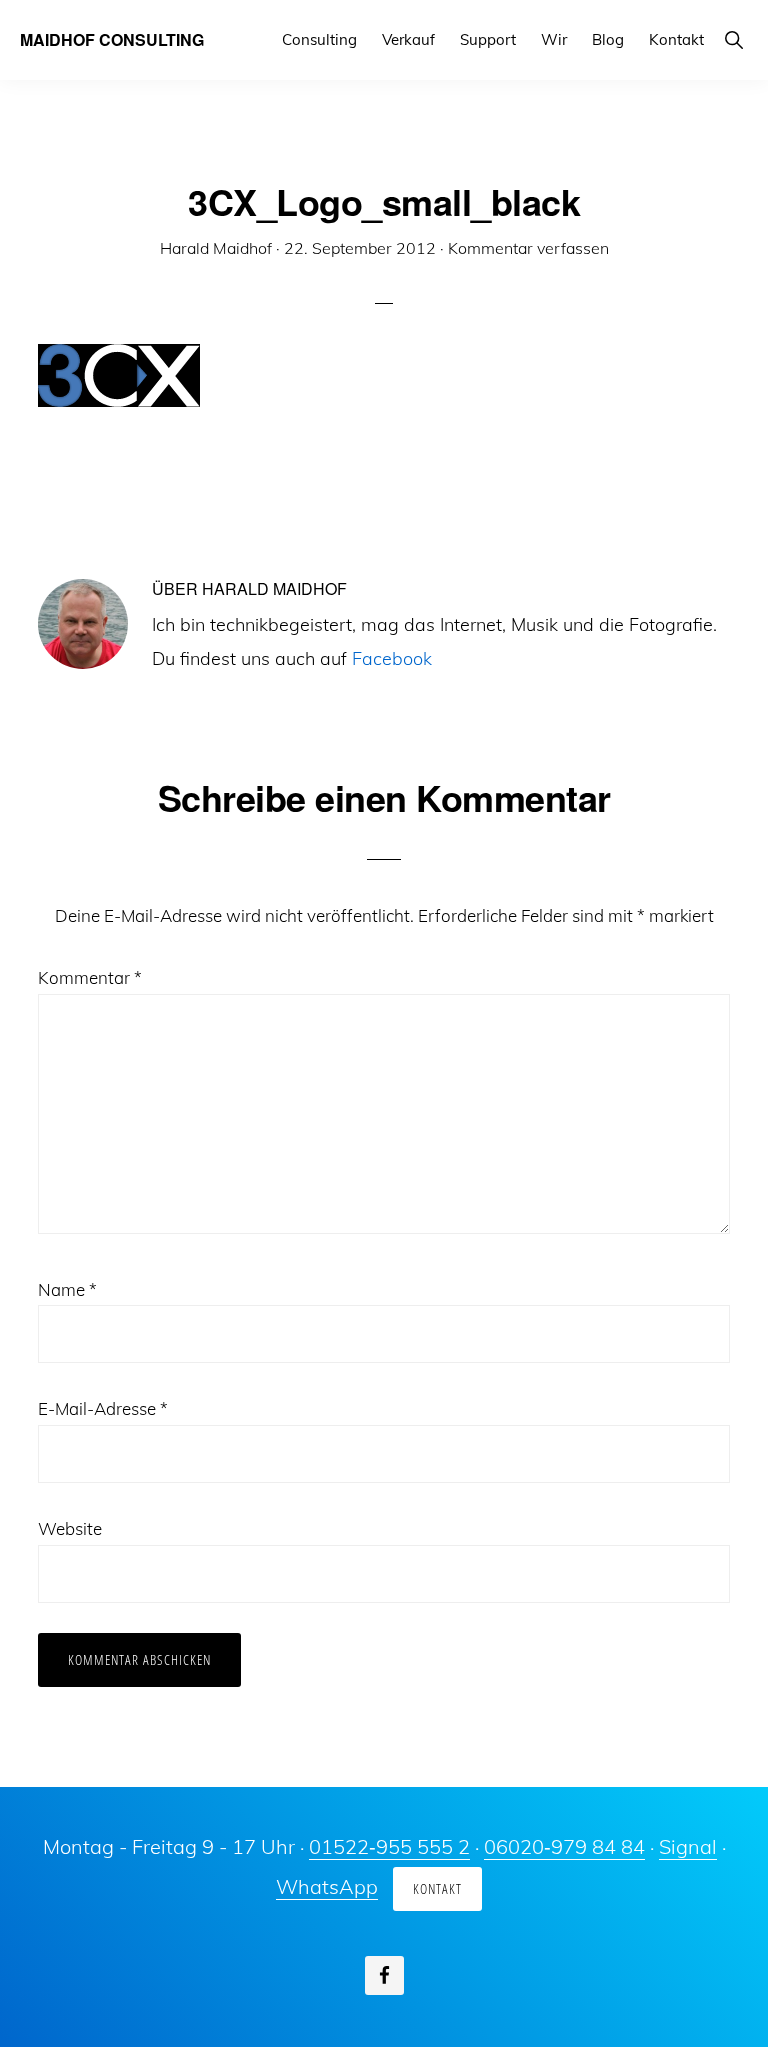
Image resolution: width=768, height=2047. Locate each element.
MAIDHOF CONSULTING (112, 39)
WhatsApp (327, 1886)
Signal (688, 1846)
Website (70, 1528)
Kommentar (90, 977)
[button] (733, 39)
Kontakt (437, 1888)
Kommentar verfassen (528, 248)
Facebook (392, 658)
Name (67, 1289)
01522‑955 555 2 (389, 1846)
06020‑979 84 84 (564, 1846)
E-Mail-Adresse (103, 1408)
